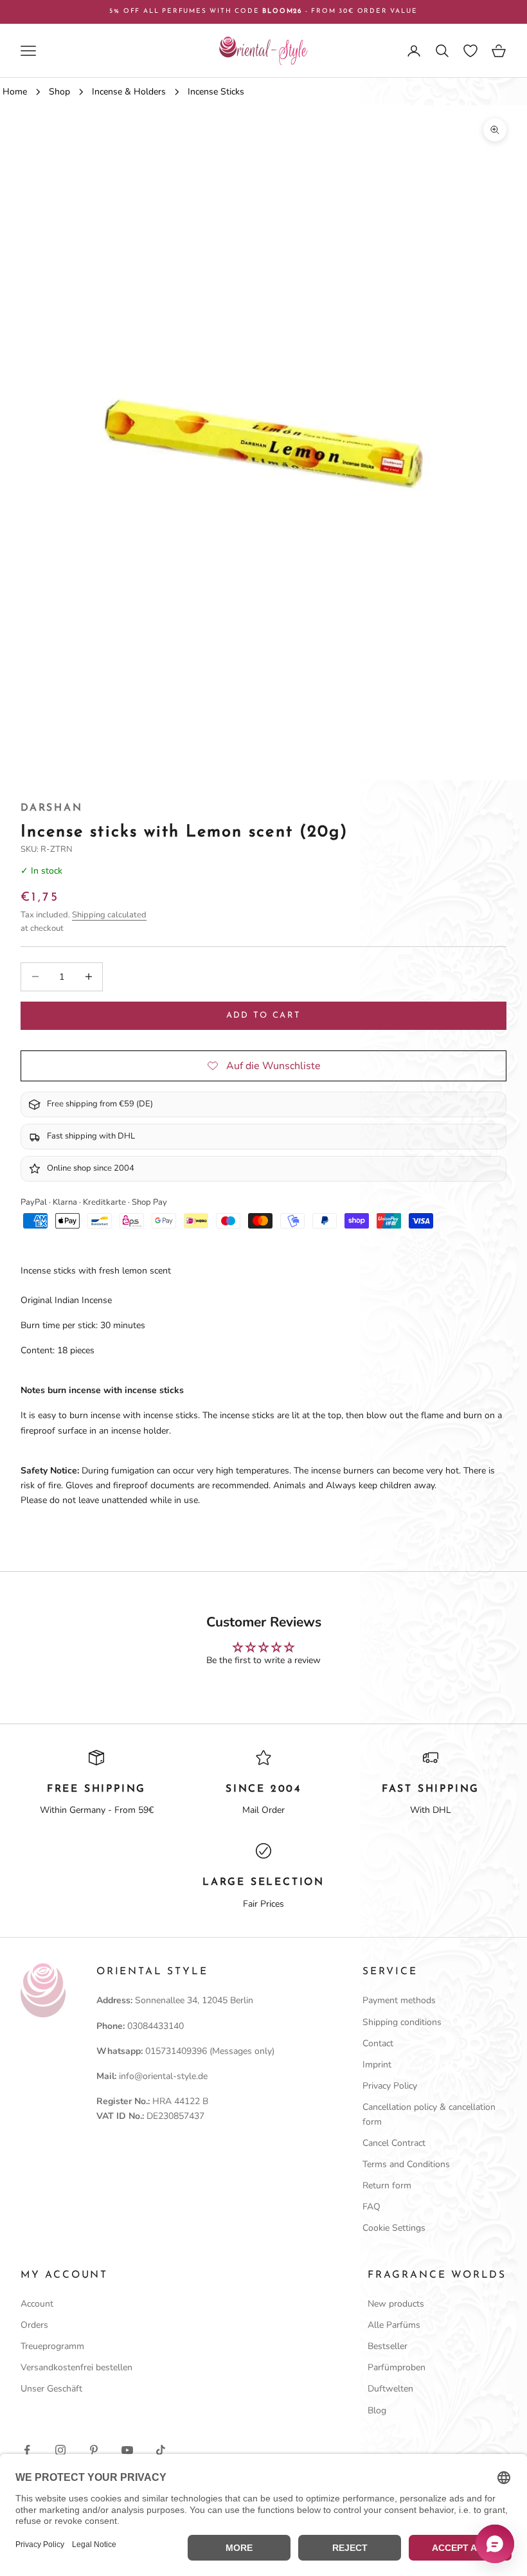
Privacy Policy (390, 2086)
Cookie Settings (394, 2228)
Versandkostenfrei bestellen (76, 2367)
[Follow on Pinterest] (94, 2450)
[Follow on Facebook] (27, 2450)
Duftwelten (390, 2389)
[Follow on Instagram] (60, 2450)
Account (37, 2304)
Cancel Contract (394, 2143)
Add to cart (264, 1015)
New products (396, 2304)
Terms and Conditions (406, 2164)
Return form (387, 2185)
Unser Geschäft (51, 2389)
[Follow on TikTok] (161, 2450)
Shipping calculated (109, 915)
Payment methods (399, 2000)
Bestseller (388, 2346)
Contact (378, 2043)
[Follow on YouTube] (127, 2450)
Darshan (52, 808)
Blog (377, 2410)
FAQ (371, 2207)
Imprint (377, 2065)
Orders (34, 2325)
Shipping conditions (402, 2022)
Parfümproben (397, 2367)
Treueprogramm (52, 2346)
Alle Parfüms (394, 2325)
